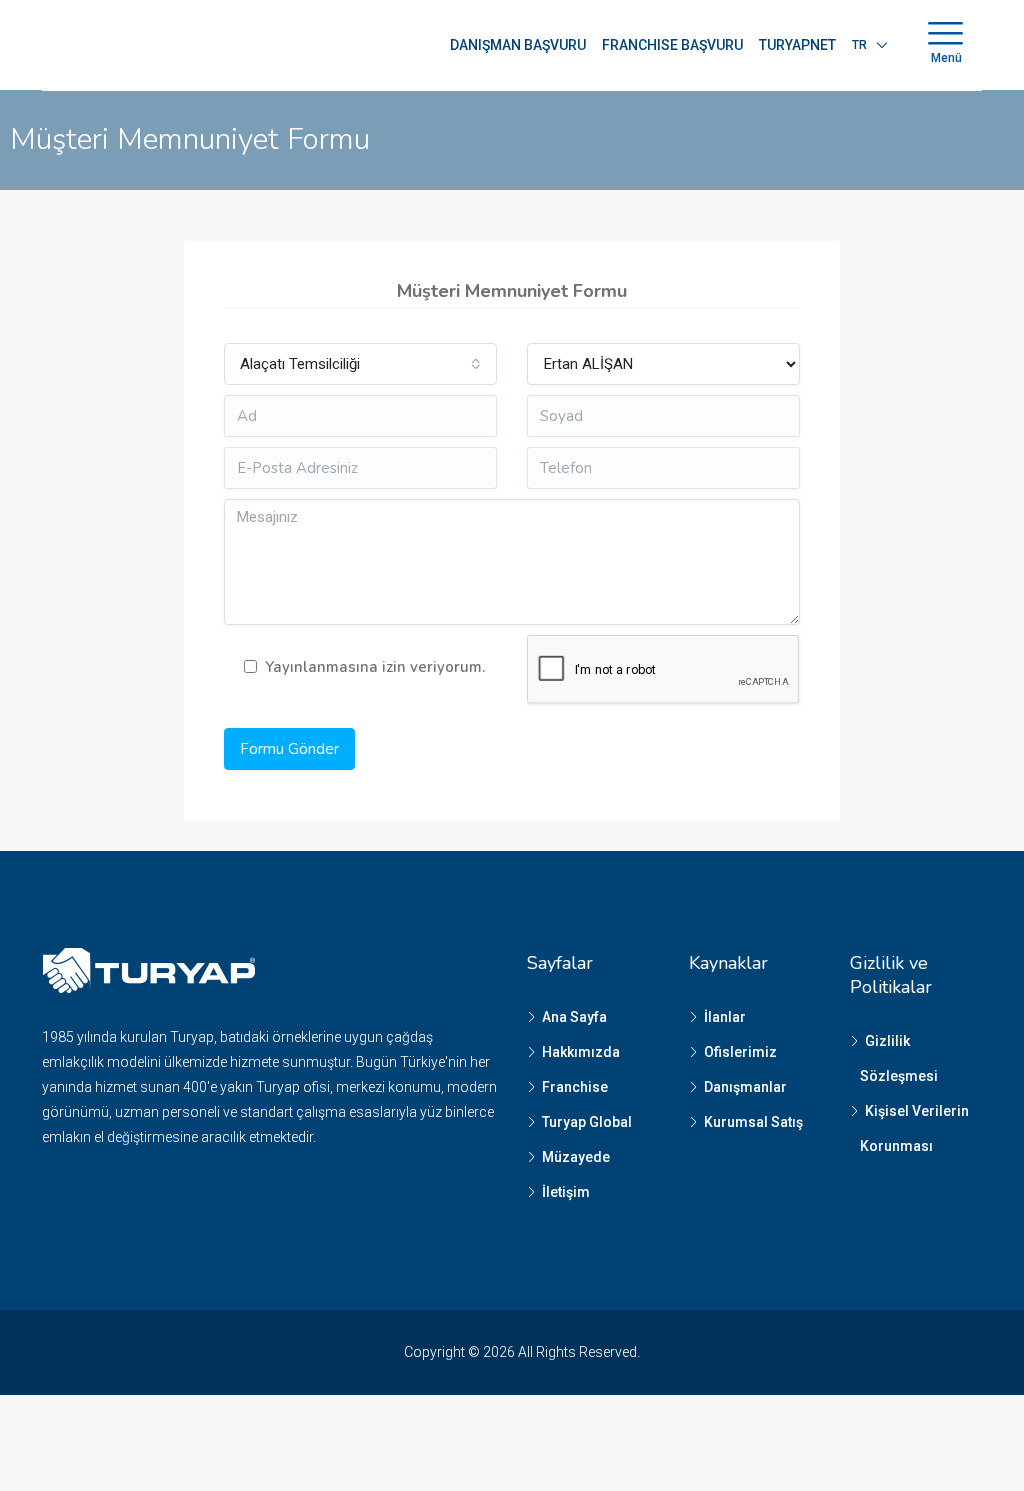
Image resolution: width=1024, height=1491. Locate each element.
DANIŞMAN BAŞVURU (518, 45)
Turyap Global (587, 1122)
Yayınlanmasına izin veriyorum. (375, 667)
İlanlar (725, 1017)
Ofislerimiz (740, 1052)
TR (859, 45)
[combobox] (360, 364)
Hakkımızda (581, 1052)
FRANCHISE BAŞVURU (672, 45)
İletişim (566, 1192)
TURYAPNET (797, 45)
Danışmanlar (745, 1087)
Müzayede (576, 1157)
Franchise (575, 1087)
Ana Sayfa (574, 1017)
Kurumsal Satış (753, 1122)
